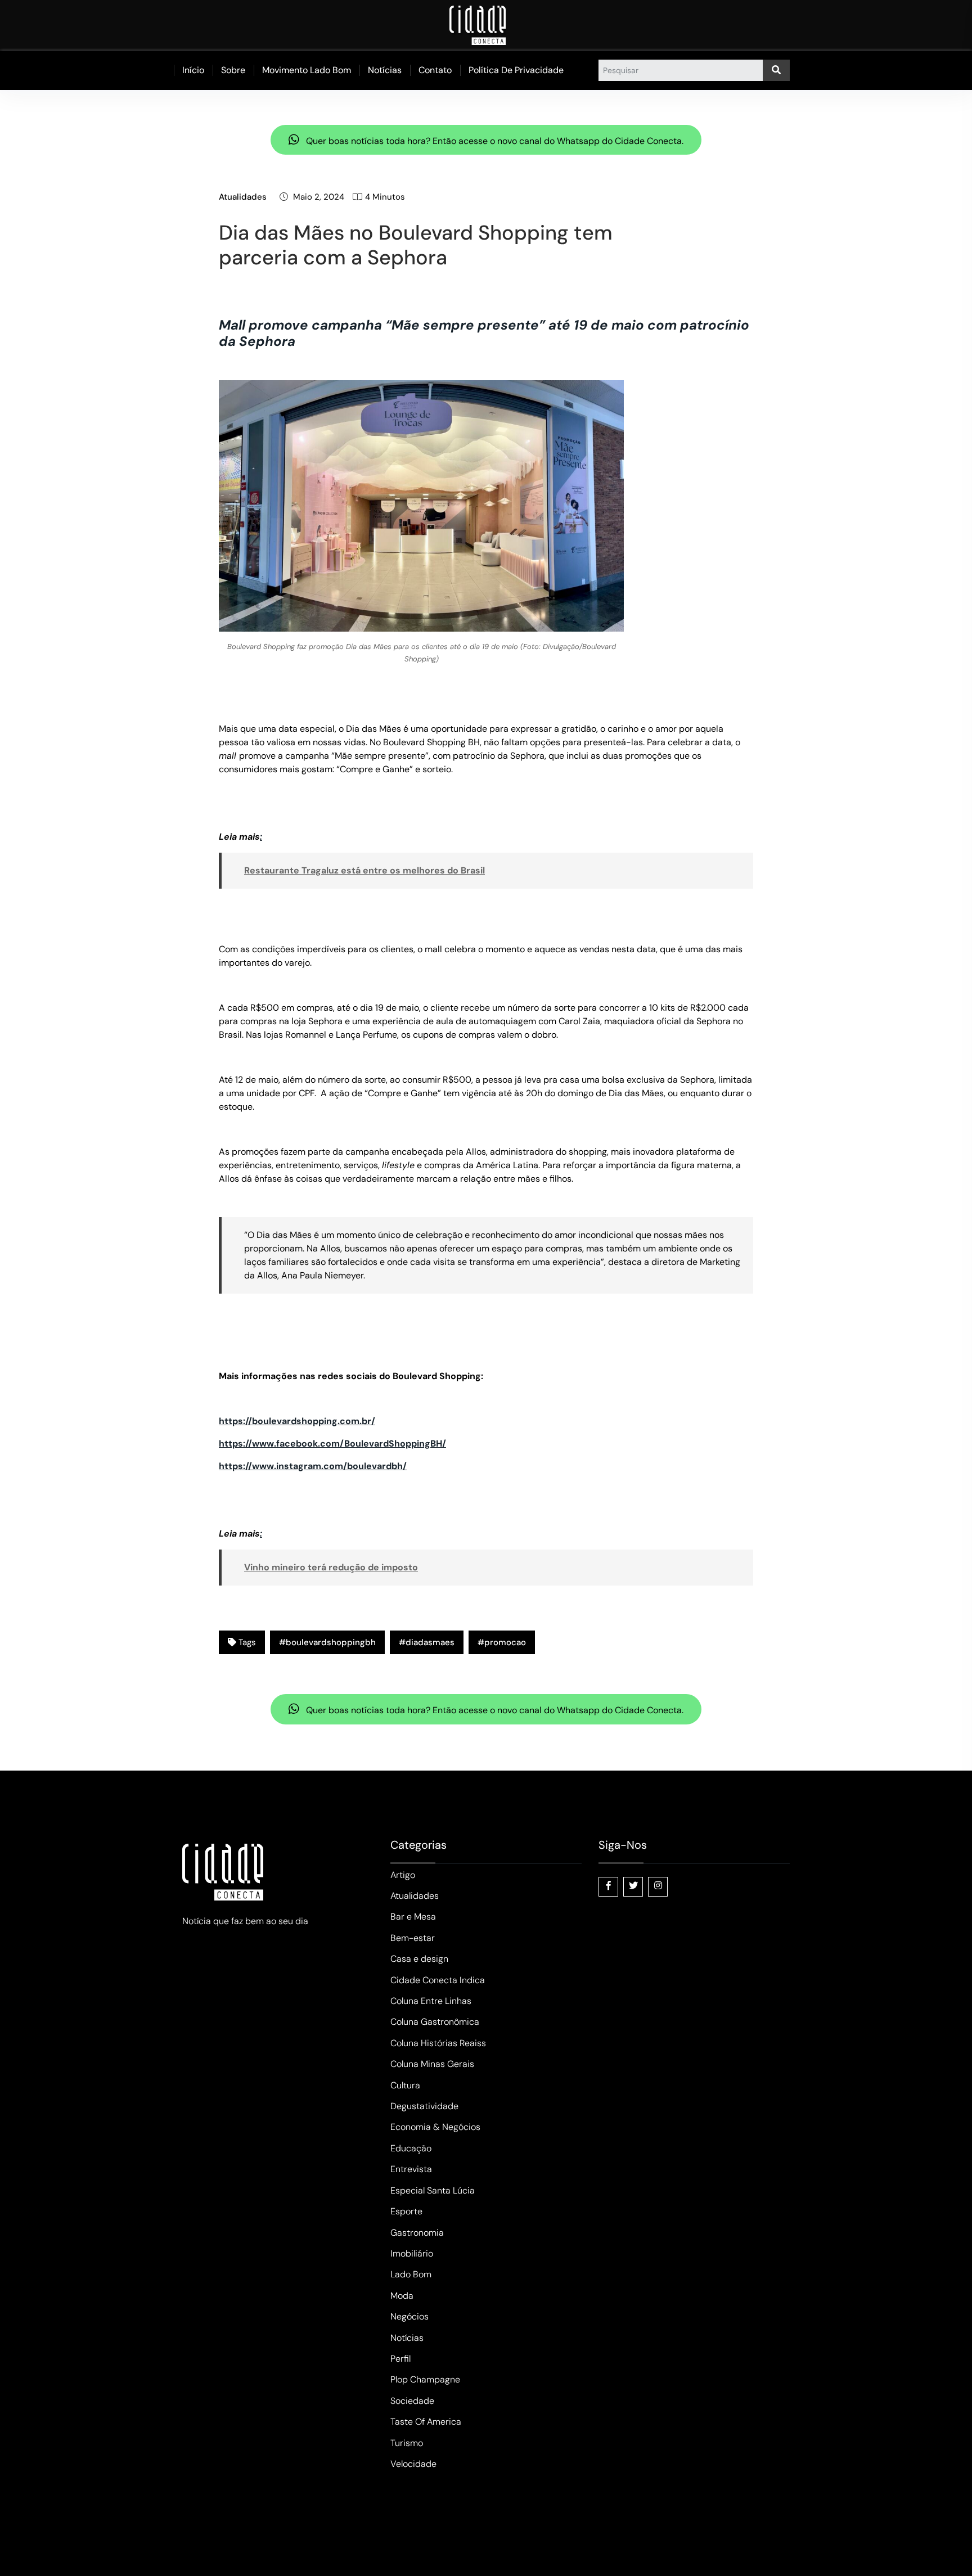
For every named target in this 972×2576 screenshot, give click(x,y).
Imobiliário (412, 2253)
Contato (435, 70)
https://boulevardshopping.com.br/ (297, 1421)
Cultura (405, 2085)
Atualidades (243, 197)
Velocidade (413, 2464)
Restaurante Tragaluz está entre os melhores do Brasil (364, 870)
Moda (402, 2296)
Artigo (403, 1875)
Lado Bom (411, 2274)
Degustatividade (424, 2106)
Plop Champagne (425, 2379)
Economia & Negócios (435, 2127)
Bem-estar (413, 1938)
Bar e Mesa (413, 1917)
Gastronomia (417, 2233)
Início (193, 70)
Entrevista (411, 2169)
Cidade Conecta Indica (438, 1980)
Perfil (400, 2359)
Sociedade (412, 2401)
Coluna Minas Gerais (432, 2064)
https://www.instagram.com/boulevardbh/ (313, 1466)
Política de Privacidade (516, 70)
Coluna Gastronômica (435, 2022)
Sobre (233, 70)
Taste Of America (426, 2422)
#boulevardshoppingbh (327, 1642)
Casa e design (419, 1959)
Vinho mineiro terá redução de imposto (331, 1567)
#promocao (502, 1642)
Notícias (385, 70)
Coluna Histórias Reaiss (438, 2043)
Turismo (407, 2443)
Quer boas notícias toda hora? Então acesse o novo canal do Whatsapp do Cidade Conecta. (494, 141)
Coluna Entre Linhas (431, 2001)
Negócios (409, 2316)
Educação (411, 2148)
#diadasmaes (427, 1642)
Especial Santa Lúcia (433, 2190)
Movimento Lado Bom (307, 70)
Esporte (406, 2211)
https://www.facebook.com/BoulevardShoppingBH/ (332, 1444)
